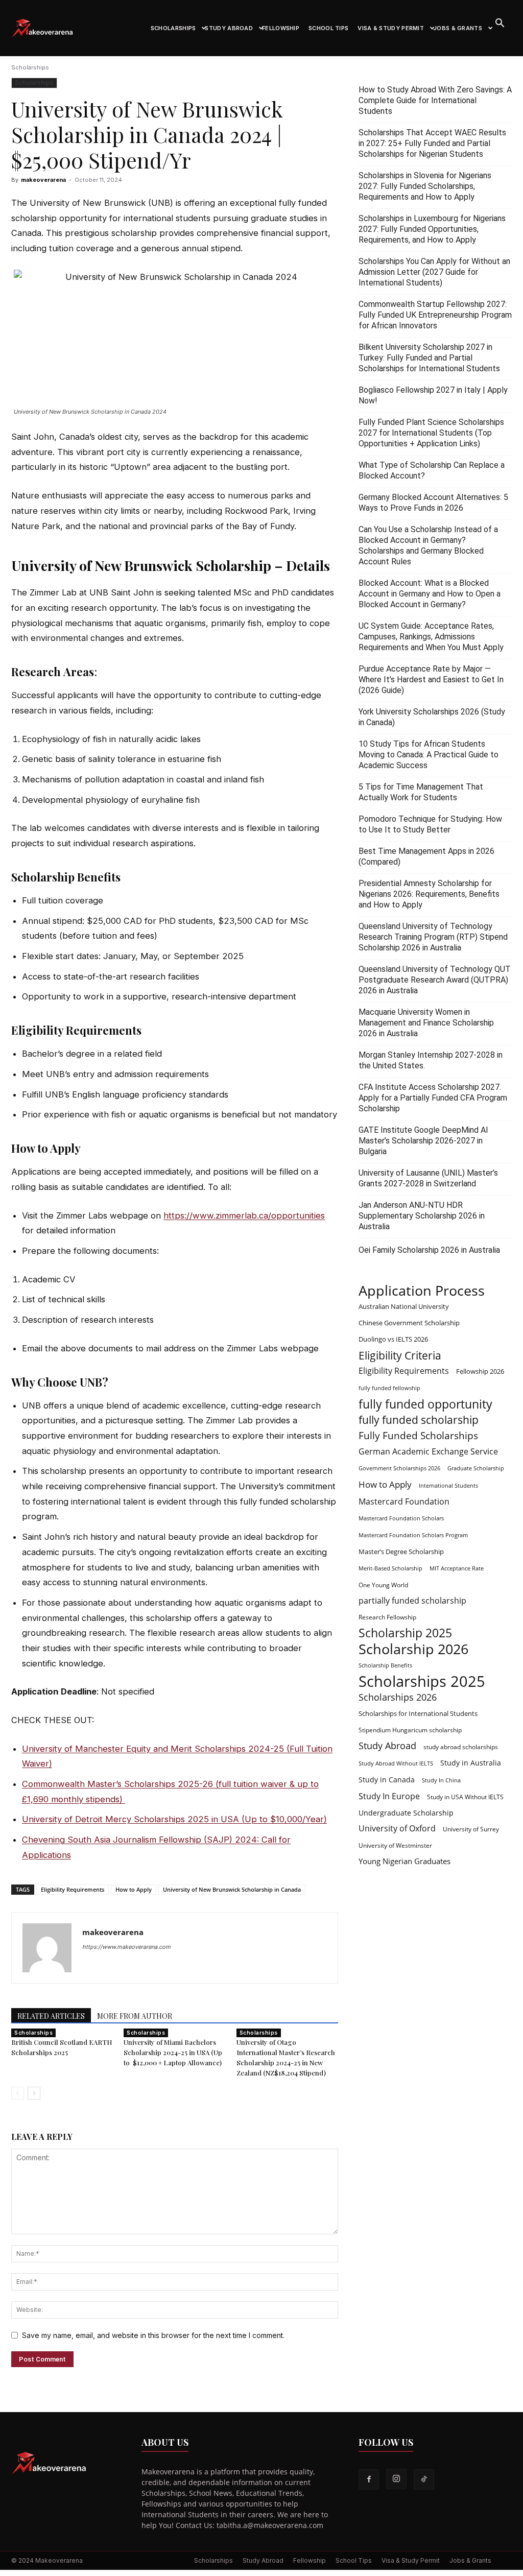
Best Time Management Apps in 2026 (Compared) (426, 856)
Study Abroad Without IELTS (396, 1763)
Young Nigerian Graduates (405, 1861)
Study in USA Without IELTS (465, 1797)
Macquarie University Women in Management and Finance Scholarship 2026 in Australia (426, 1023)
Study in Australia (471, 1763)
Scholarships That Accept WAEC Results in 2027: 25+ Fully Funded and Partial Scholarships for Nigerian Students (432, 143)
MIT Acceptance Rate (457, 1568)
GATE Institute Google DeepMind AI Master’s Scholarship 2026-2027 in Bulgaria (423, 1141)
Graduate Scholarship (476, 1468)
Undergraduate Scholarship (406, 1813)
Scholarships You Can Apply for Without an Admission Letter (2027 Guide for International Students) (434, 272)
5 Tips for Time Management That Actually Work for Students (421, 792)
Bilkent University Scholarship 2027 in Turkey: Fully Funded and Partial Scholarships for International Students (429, 358)
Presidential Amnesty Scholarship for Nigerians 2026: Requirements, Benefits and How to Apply (429, 894)
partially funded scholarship (412, 1601)
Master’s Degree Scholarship (401, 1552)
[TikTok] (424, 2479)
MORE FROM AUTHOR (135, 2016)
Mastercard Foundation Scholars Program (413, 1535)
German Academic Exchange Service (428, 1452)
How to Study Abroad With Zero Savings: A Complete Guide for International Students (435, 100)
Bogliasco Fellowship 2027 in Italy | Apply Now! (433, 395)
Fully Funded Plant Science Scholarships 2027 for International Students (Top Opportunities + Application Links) (431, 433)
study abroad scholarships (461, 1747)
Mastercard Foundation (404, 1502)
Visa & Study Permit (391, 28)
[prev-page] (18, 2093)
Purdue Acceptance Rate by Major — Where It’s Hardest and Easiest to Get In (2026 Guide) (431, 679)
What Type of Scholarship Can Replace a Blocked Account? (432, 470)
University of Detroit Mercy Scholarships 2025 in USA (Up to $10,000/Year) (174, 1819)
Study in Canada (387, 1780)
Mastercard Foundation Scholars (401, 1518)
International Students (448, 1486)
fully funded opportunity (425, 1404)
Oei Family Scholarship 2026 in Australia (429, 1250)
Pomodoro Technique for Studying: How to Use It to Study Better (430, 824)
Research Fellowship (387, 1617)
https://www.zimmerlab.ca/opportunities (244, 1215)
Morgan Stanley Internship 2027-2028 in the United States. (431, 1060)
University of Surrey (471, 1829)
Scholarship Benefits (385, 1665)
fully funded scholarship (419, 1420)
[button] (500, 24)
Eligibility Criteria (400, 1355)
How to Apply (134, 1889)
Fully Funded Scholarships (418, 1436)
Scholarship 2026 (413, 1649)
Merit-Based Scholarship (390, 1568)
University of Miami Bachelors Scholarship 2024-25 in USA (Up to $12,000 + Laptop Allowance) (173, 2052)
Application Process (422, 1290)
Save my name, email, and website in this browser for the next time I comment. (153, 2335)
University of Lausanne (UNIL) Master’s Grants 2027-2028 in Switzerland (428, 1178)
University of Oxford (397, 1829)
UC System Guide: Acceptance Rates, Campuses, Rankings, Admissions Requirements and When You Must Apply (431, 637)
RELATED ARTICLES (51, 2016)
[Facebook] (369, 2479)
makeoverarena (43, 180)
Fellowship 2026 (480, 1371)
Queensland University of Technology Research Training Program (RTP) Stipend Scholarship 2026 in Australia (433, 937)
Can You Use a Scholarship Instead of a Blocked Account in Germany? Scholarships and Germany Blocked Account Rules (428, 545)
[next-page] (34, 2093)
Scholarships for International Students (418, 1713)
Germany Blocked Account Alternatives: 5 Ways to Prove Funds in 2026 (433, 503)
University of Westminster (395, 1845)
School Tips (328, 28)
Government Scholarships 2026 (399, 1468)
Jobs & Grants (458, 28)
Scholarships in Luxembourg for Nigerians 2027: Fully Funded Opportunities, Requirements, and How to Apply (432, 229)
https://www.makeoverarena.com (126, 1947)
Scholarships (173, 28)
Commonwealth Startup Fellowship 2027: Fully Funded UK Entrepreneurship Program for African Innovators (435, 315)
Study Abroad (229, 28)
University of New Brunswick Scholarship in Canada (232, 1889)
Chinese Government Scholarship (409, 1323)
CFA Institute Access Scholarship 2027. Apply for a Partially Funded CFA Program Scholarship (433, 1098)
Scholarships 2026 (398, 1697)
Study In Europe (389, 1796)
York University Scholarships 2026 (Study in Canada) (432, 717)
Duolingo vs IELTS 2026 (393, 1339)
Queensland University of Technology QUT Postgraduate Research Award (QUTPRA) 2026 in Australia (435, 980)
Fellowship (281, 28)
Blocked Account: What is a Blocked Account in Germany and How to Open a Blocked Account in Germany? (430, 594)
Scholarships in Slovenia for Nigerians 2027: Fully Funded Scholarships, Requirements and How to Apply (425, 186)
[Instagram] (396, 2479)
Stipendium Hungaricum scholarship (410, 1730)
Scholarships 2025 (422, 1681)
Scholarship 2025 (405, 1633)
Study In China (441, 1780)
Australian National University (404, 1306)
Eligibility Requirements (73, 1889)
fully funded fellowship (389, 1388)
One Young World (383, 1585)
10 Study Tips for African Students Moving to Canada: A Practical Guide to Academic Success (429, 755)
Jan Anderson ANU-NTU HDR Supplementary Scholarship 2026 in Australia (422, 1216)
